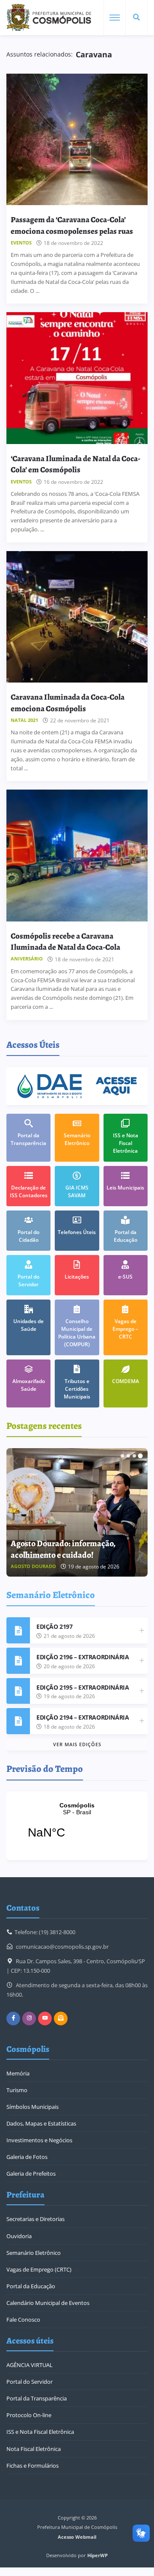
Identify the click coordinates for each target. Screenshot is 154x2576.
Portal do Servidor (30, 2382)
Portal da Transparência (37, 2398)
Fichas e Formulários (33, 2466)
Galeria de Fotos (27, 2157)
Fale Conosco (23, 2320)
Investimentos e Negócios (39, 2140)
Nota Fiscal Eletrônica (34, 2449)
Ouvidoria (19, 2236)
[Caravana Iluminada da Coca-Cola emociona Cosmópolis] (77, 617)
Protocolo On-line (29, 2415)
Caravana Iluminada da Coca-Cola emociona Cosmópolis (68, 702)
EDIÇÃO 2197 (54, 1626)
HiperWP (98, 2555)
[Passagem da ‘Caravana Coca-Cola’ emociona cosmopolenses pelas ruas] (77, 139)
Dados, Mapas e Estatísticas (41, 2123)
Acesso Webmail (77, 2537)
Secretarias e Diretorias (36, 2219)
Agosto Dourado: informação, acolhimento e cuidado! (63, 1549)
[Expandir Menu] (115, 18)
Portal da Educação (31, 2286)
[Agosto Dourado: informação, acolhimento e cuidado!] (77, 1512)
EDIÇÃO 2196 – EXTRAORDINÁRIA (83, 1657)
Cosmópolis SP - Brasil (77, 1826)
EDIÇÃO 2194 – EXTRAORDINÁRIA (83, 1717)
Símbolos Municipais (33, 2107)
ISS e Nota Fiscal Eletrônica (40, 2432)
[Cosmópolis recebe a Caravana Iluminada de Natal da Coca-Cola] (77, 855)
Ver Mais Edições (77, 1744)
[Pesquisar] (136, 18)
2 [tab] (128, 1456)
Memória (18, 2073)
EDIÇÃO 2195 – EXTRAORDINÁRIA (83, 1687)
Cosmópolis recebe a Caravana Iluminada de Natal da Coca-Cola (65, 941)
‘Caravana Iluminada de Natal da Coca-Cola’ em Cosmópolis (76, 464)
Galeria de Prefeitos (31, 2173)
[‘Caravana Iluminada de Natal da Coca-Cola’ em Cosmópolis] (77, 378)
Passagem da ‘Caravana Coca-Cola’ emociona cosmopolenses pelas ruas (72, 225)
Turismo (17, 2090)
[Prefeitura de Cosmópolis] (49, 18)
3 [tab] (134, 1456)
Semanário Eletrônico (34, 2253)
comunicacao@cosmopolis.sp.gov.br (62, 1947)
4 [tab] (140, 1456)
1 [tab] (122, 1456)
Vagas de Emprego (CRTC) (39, 2269)
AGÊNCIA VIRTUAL (30, 2365)
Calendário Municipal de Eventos (48, 2303)
